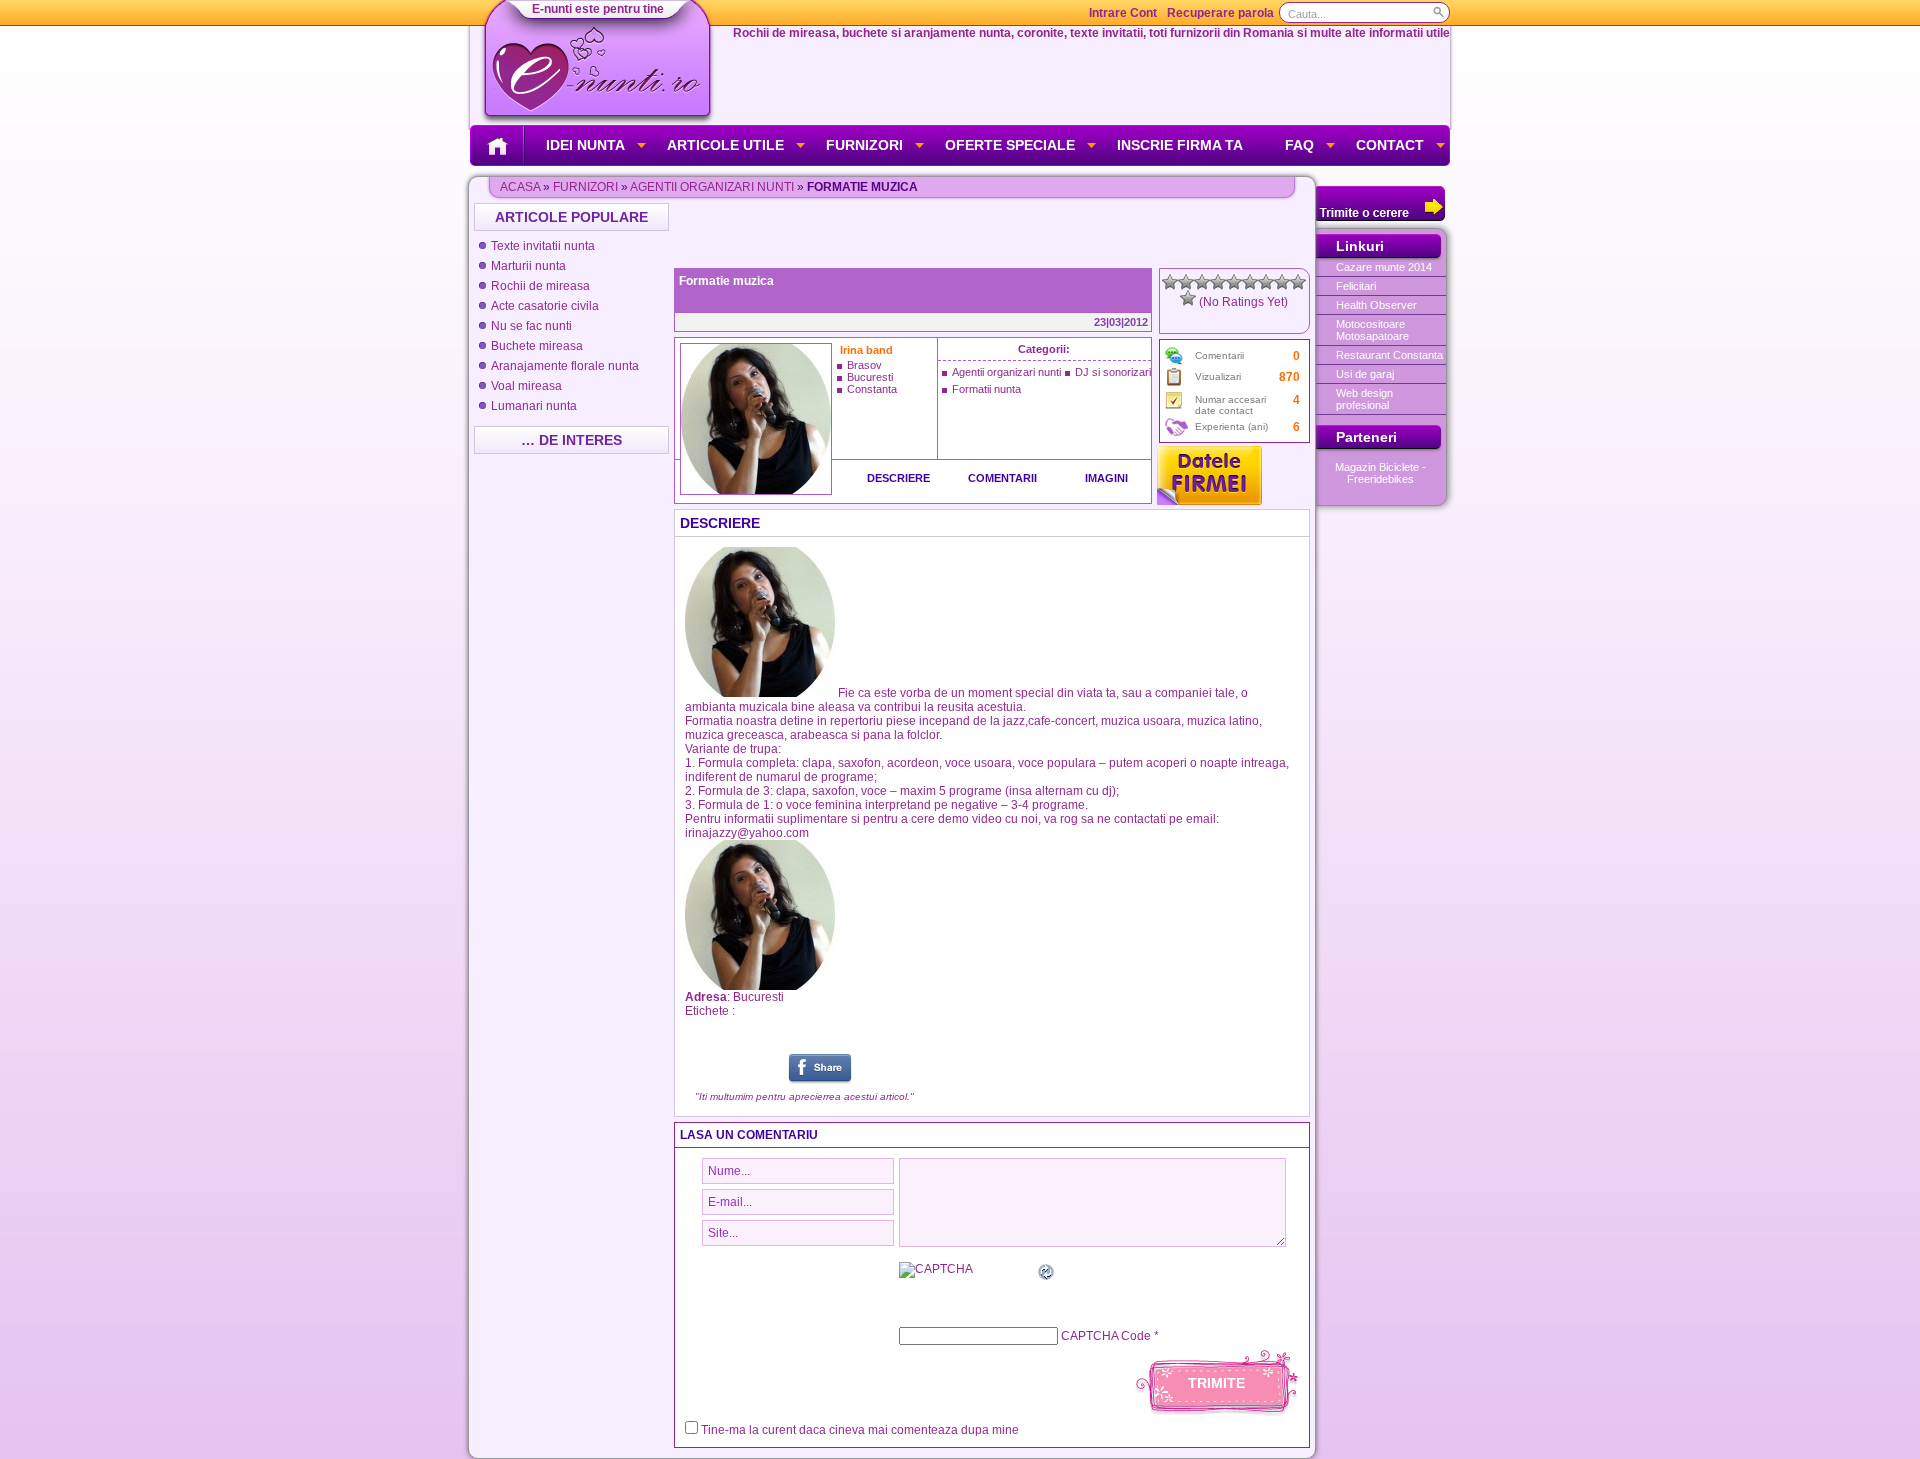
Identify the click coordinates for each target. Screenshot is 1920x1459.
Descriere (898, 478)
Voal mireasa (526, 386)
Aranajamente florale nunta (565, 366)
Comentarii (1002, 478)
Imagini (1106, 478)
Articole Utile (725, 145)
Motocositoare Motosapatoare (1372, 330)
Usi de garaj (1365, 374)
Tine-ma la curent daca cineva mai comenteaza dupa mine (860, 1430)
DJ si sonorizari (1113, 372)
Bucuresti (870, 377)
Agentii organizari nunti (712, 187)
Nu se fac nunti (531, 326)
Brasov (864, 365)
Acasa (520, 187)
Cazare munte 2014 (1384, 267)
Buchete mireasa (537, 346)
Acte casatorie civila (545, 306)
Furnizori (864, 145)
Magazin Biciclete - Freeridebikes (1380, 473)
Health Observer (1376, 305)
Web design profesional (1364, 399)
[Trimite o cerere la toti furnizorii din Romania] (1380, 217)
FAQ (1299, 145)
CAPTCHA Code (1106, 1336)
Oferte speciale (1010, 145)
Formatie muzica (726, 281)
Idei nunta (585, 145)
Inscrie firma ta (1180, 145)
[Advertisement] (994, 233)
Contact (1390, 145)
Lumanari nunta (534, 406)
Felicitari (1356, 286)
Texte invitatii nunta (543, 246)
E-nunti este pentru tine (598, 9)
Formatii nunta (986, 389)
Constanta (872, 389)
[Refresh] (1047, 1275)
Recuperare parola (1220, 13)
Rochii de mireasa (540, 286)
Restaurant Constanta (1389, 355)
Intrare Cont (1123, 13)
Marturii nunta (528, 266)
